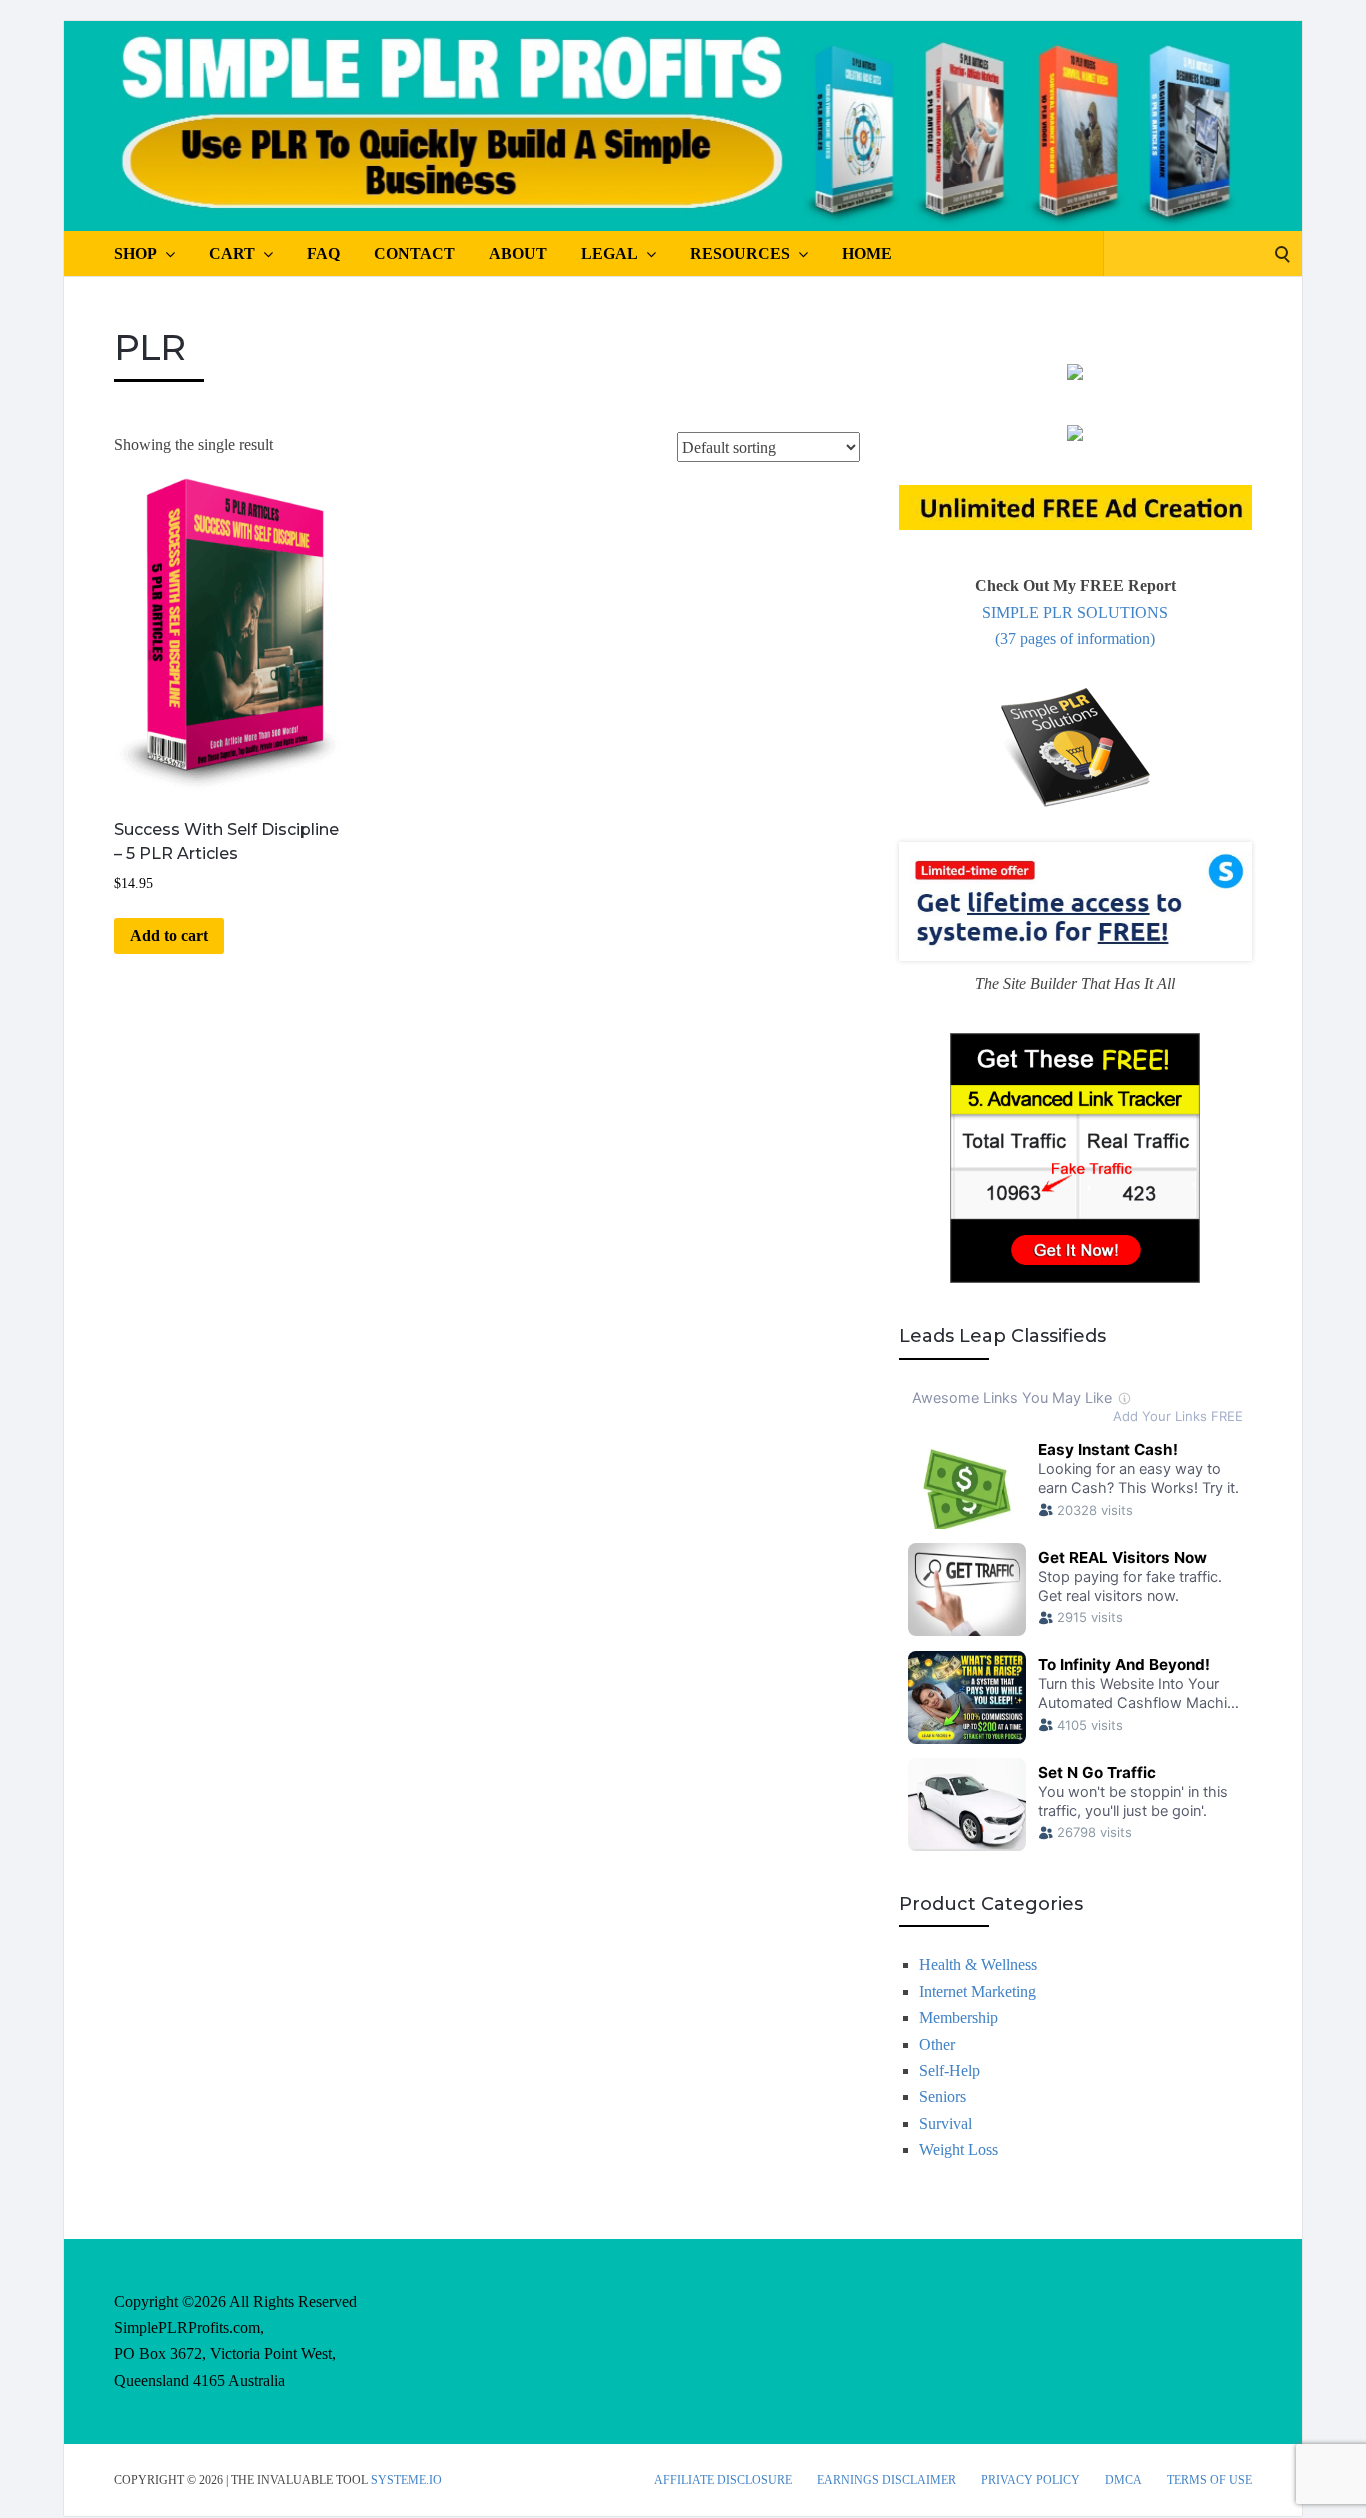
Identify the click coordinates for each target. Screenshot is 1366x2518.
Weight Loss (958, 2149)
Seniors (942, 2096)
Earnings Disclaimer (886, 2480)
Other (937, 2044)
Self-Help (949, 2070)
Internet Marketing (977, 1991)
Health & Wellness (978, 1964)
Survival (945, 2123)
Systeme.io (406, 2480)
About (518, 253)
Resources (740, 253)
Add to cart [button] (169, 935)
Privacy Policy (1030, 2480)
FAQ (323, 253)
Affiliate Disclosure (723, 2480)
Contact (414, 253)
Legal (609, 253)
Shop (135, 253)
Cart (232, 253)
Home (867, 253)
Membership (958, 2017)
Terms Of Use (1209, 2480)
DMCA (1123, 2480)
